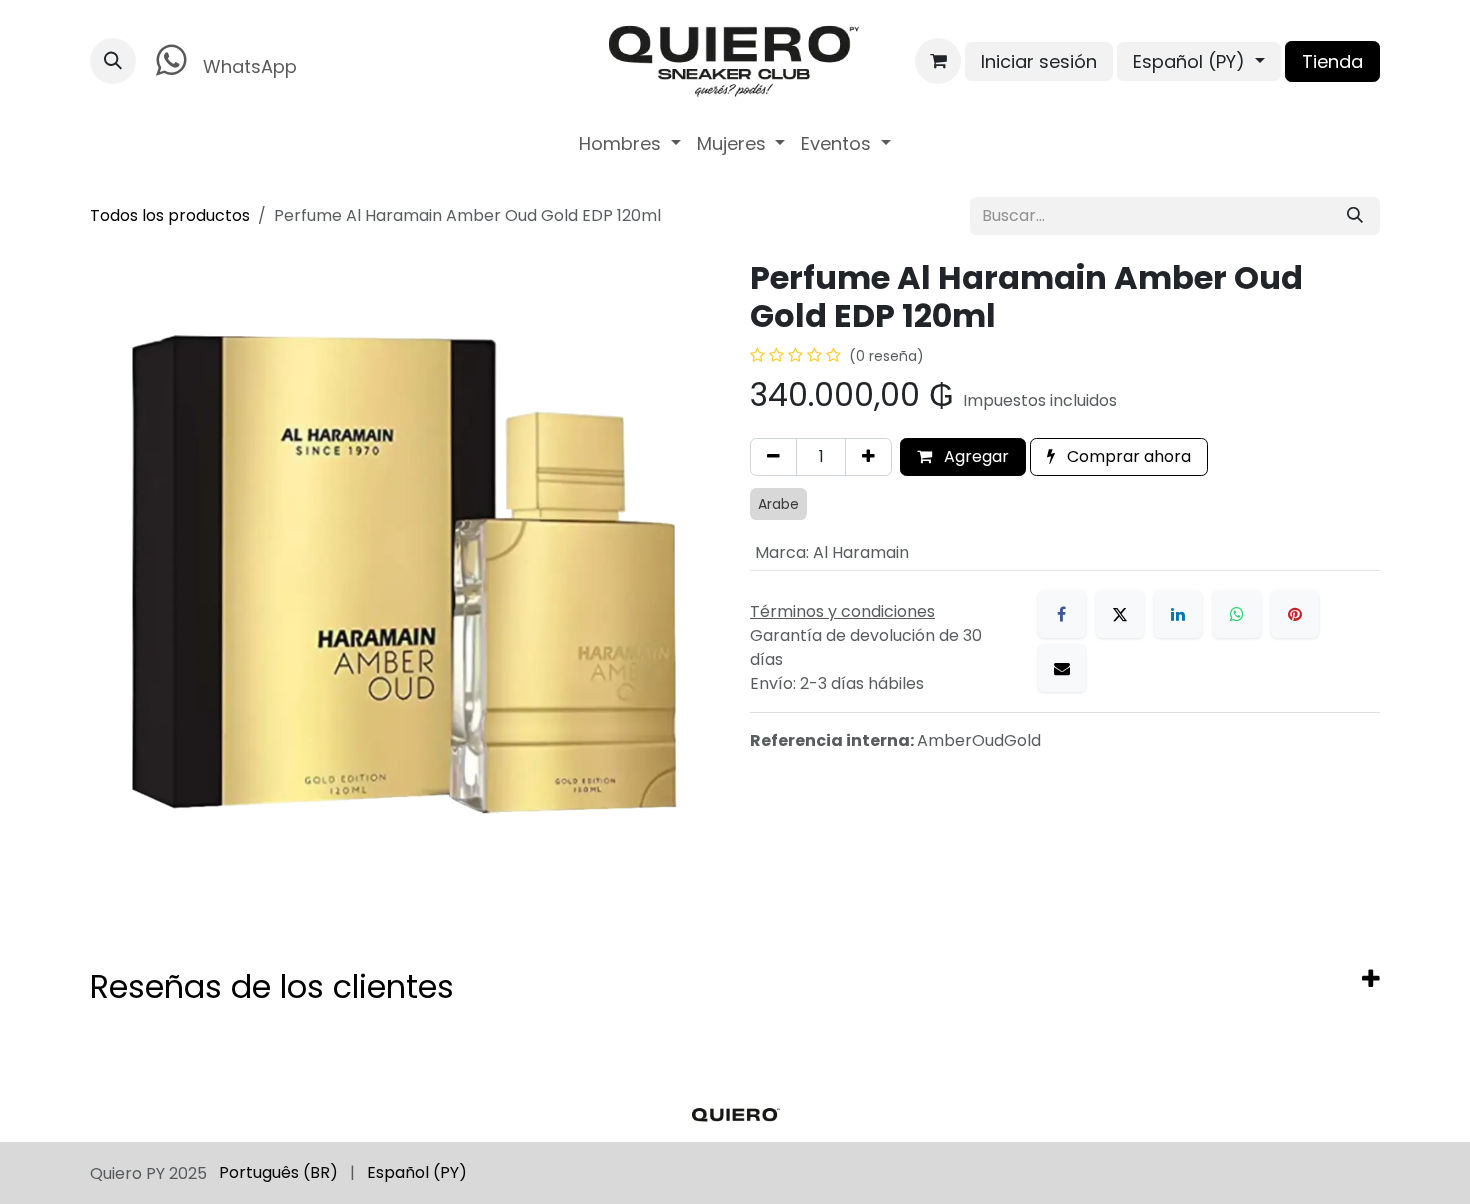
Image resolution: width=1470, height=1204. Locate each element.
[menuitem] (630, 143)
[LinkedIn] (1178, 614)
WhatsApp (247, 66)
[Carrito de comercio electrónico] (938, 61)
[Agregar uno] (868, 457)
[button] (113, 61)
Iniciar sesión (1039, 61)
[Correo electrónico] (1062, 668)
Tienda (1332, 61)
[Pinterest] (1295, 614)
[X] (1120, 614)
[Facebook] (1062, 614)
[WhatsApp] (1237, 614)
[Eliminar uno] (773, 457)
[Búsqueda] (1355, 216)
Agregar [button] (974, 456)
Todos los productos (170, 215)
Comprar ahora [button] (1127, 456)
